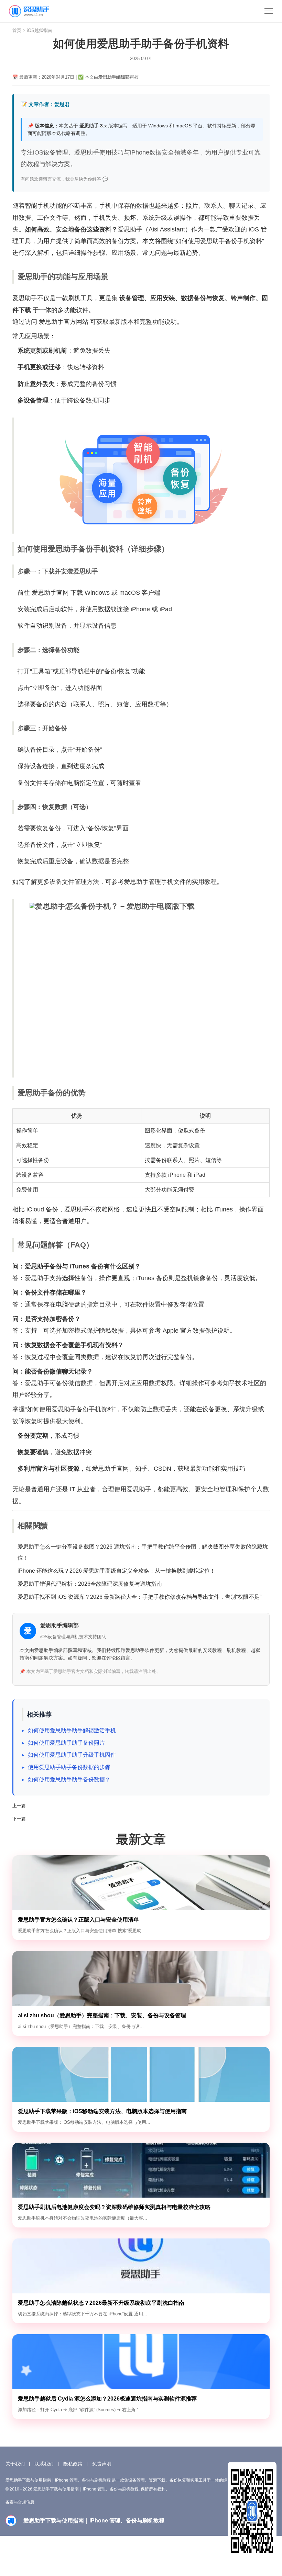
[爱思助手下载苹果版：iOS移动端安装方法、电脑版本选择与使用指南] (141, 2074)
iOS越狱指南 (40, 30)
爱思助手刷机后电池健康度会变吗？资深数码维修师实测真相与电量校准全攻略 (114, 2207)
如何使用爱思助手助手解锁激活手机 (72, 1730)
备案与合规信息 (20, 2502)
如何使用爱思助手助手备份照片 (66, 1743)
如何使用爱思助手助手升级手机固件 (72, 1755)
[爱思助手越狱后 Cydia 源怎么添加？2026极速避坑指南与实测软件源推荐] (141, 2362)
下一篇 (19, 1819)
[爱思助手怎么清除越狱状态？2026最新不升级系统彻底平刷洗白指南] (141, 2266)
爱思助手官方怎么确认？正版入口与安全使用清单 (78, 1920)
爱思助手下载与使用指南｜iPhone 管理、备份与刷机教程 (34, 11)
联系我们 (44, 2464)
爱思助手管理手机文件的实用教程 (170, 882)
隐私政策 (73, 2464)
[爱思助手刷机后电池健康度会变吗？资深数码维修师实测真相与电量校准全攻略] (141, 2170)
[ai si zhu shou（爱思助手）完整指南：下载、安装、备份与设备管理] (141, 1979)
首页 (17, 30)
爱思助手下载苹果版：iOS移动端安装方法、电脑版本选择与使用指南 (102, 2111)
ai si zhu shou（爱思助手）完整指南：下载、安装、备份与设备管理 (102, 2015)
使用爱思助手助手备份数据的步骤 (69, 1767)
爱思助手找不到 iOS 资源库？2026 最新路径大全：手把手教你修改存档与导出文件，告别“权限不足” (139, 1597)
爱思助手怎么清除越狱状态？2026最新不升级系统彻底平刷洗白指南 (101, 2303)
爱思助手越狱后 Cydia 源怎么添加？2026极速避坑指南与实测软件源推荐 (107, 2399)
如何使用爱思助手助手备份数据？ (69, 1780)
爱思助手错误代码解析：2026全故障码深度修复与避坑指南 (90, 1584)
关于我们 (15, 2464)
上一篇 (19, 1806)
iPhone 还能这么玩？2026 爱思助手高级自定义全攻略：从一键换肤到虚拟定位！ (116, 1571)
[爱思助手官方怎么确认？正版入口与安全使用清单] (141, 1883)
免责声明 (102, 2464)
